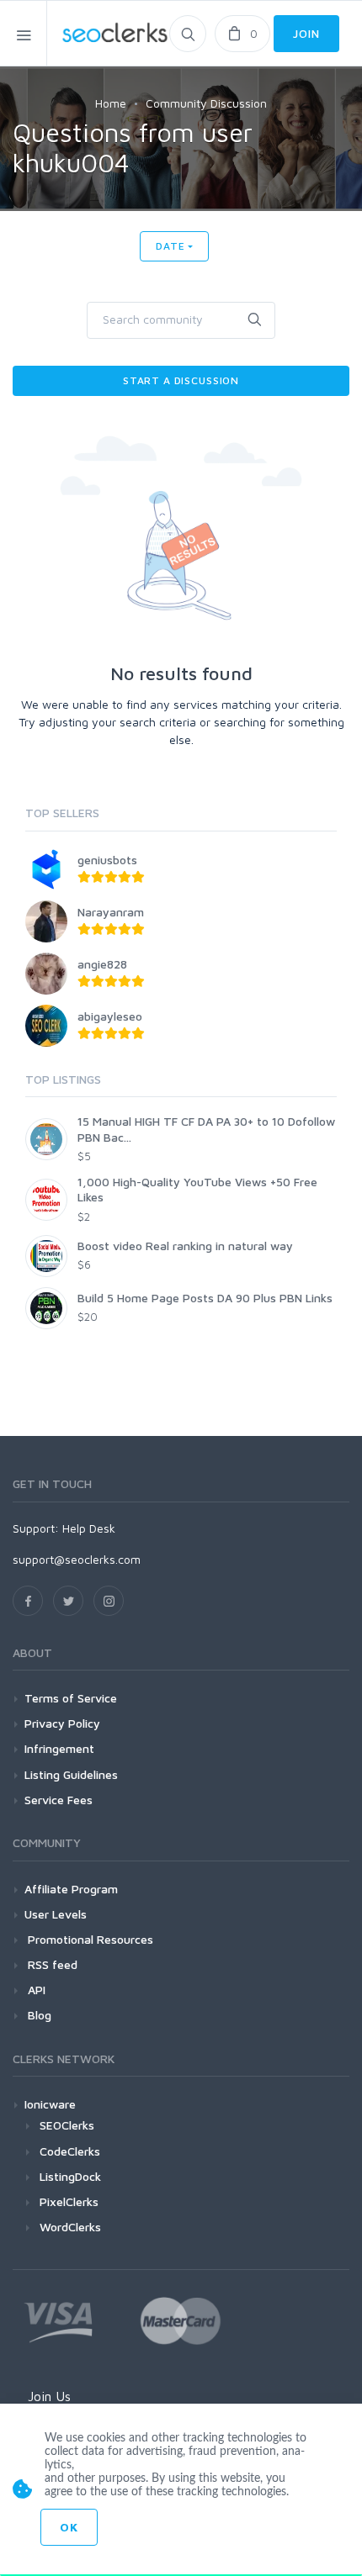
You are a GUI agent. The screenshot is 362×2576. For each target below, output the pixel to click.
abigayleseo (110, 1016)
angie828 (102, 964)
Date (170, 246)
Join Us (49, 2396)
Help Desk (89, 1528)
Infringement (59, 1748)
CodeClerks (70, 2151)
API (35, 1990)
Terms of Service (71, 1698)
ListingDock (70, 2176)
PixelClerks (69, 2201)
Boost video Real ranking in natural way (185, 1246)
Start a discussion (181, 380)
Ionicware (50, 2104)
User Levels (56, 1914)
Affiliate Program (71, 1889)
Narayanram (111, 912)
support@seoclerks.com (77, 1559)
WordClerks (70, 2227)
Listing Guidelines (71, 1774)
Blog (38, 2015)
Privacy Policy (62, 1723)
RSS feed (51, 1964)
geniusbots (107, 860)
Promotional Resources (89, 1939)
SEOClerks (67, 2125)
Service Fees (59, 1800)
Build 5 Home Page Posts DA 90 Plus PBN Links (205, 1298)
